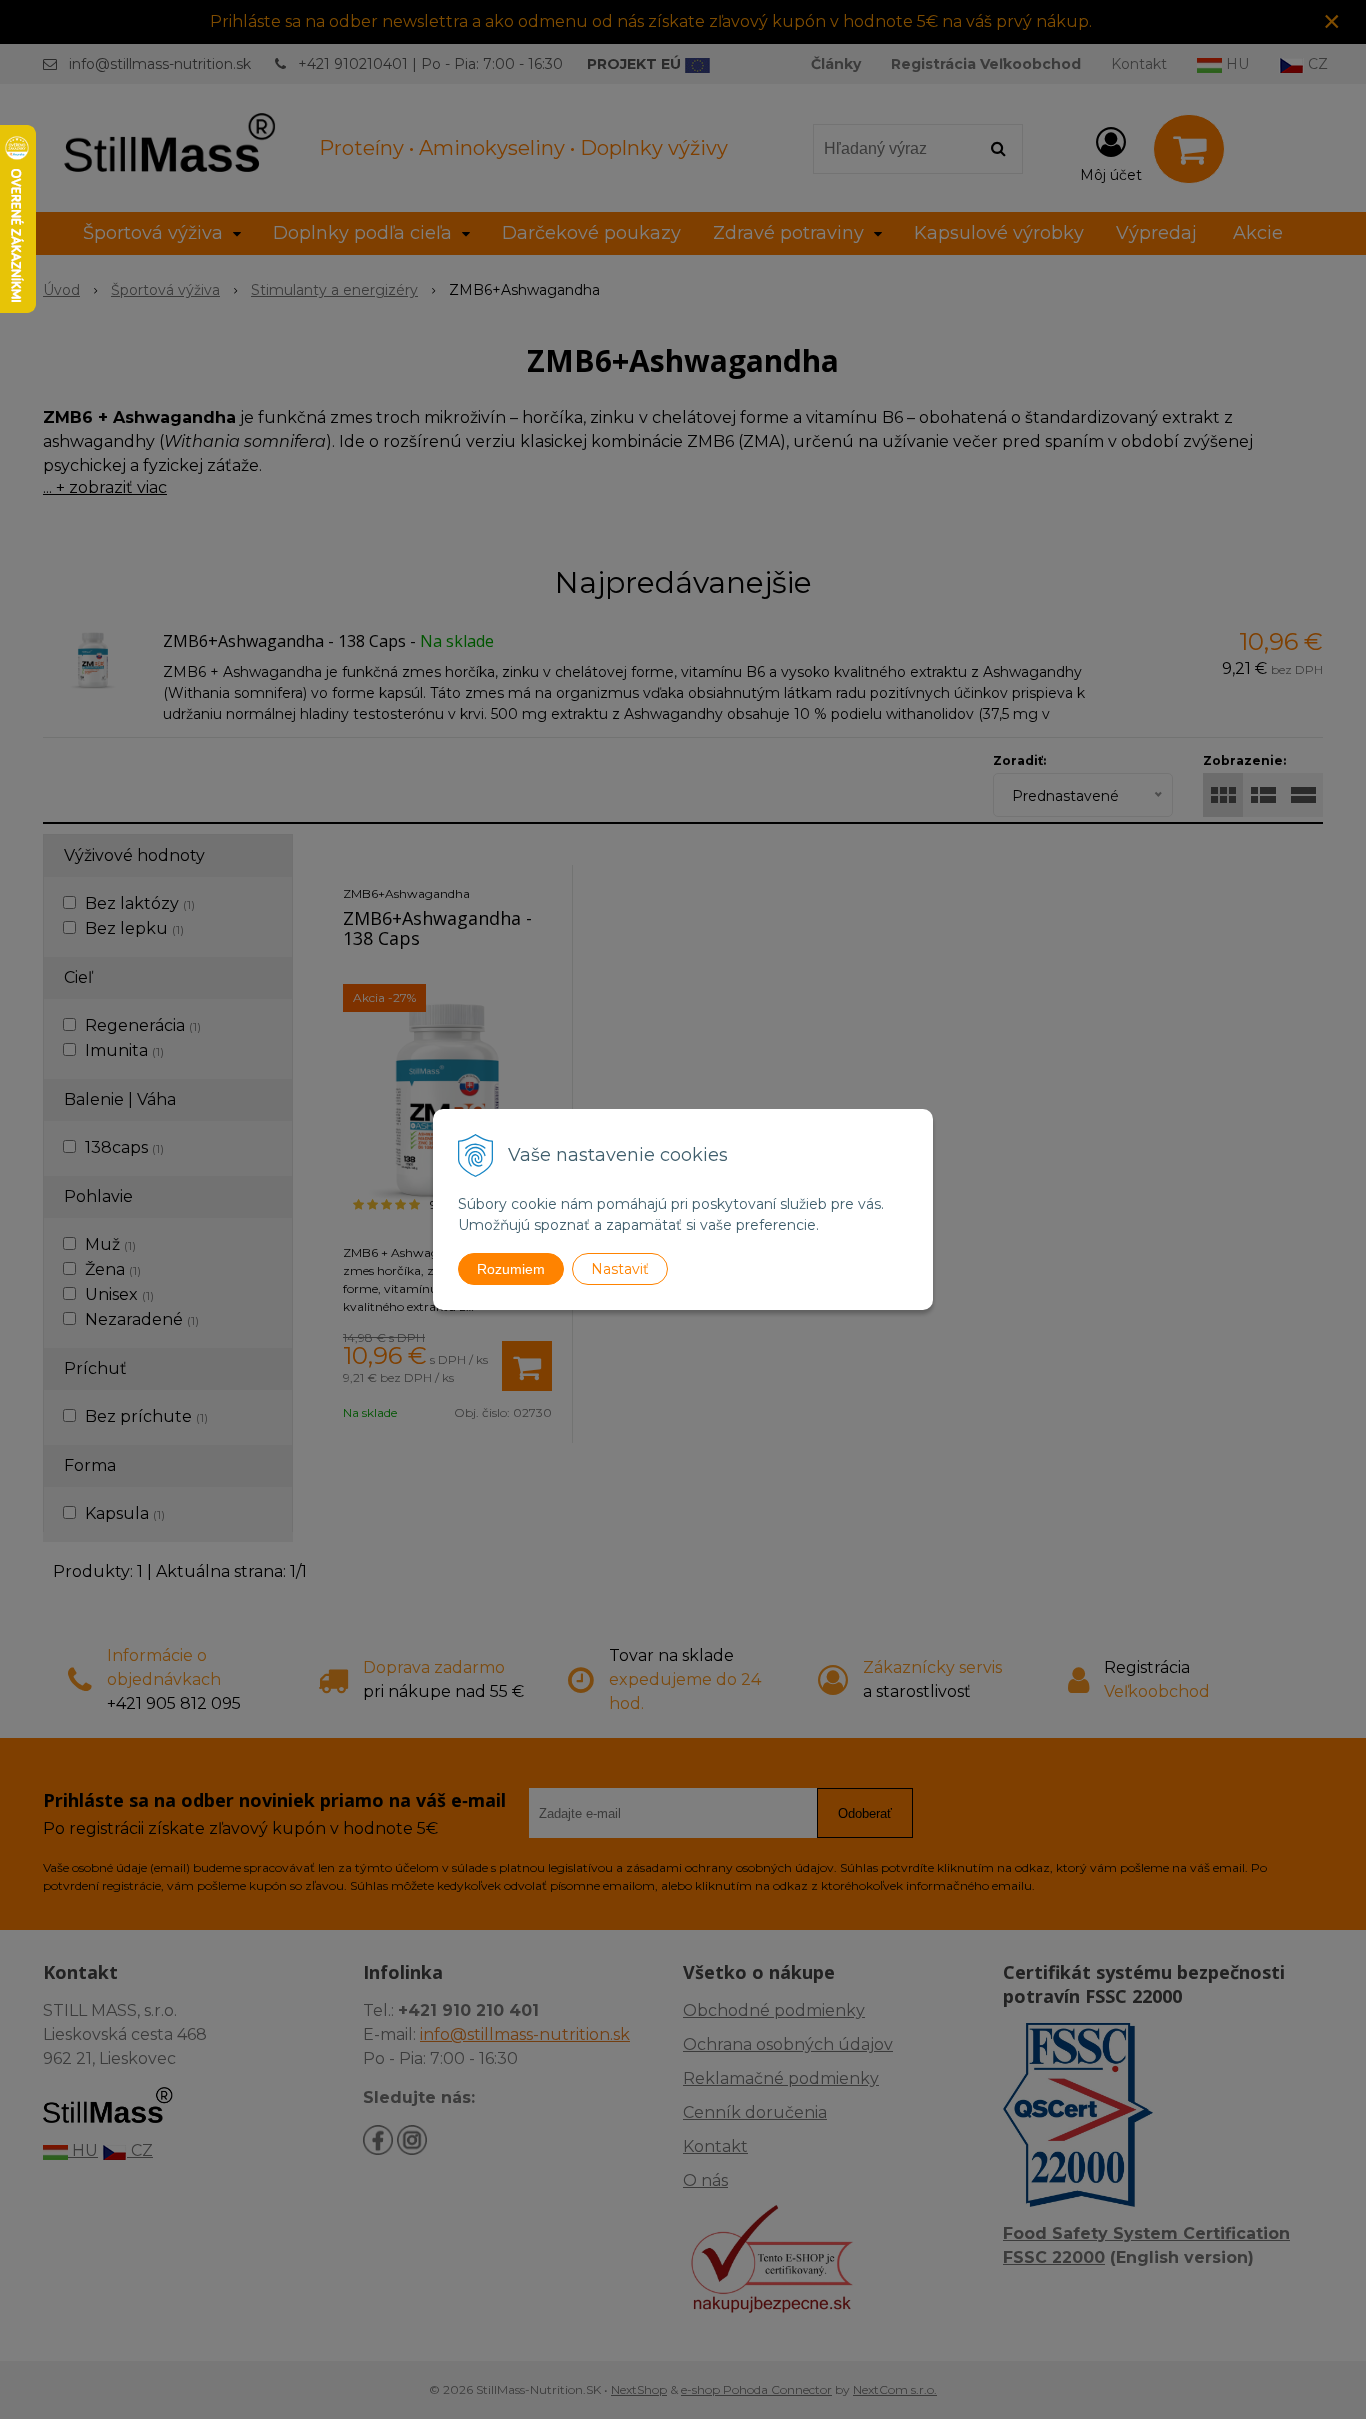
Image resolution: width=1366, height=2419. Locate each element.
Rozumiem (511, 1269)
